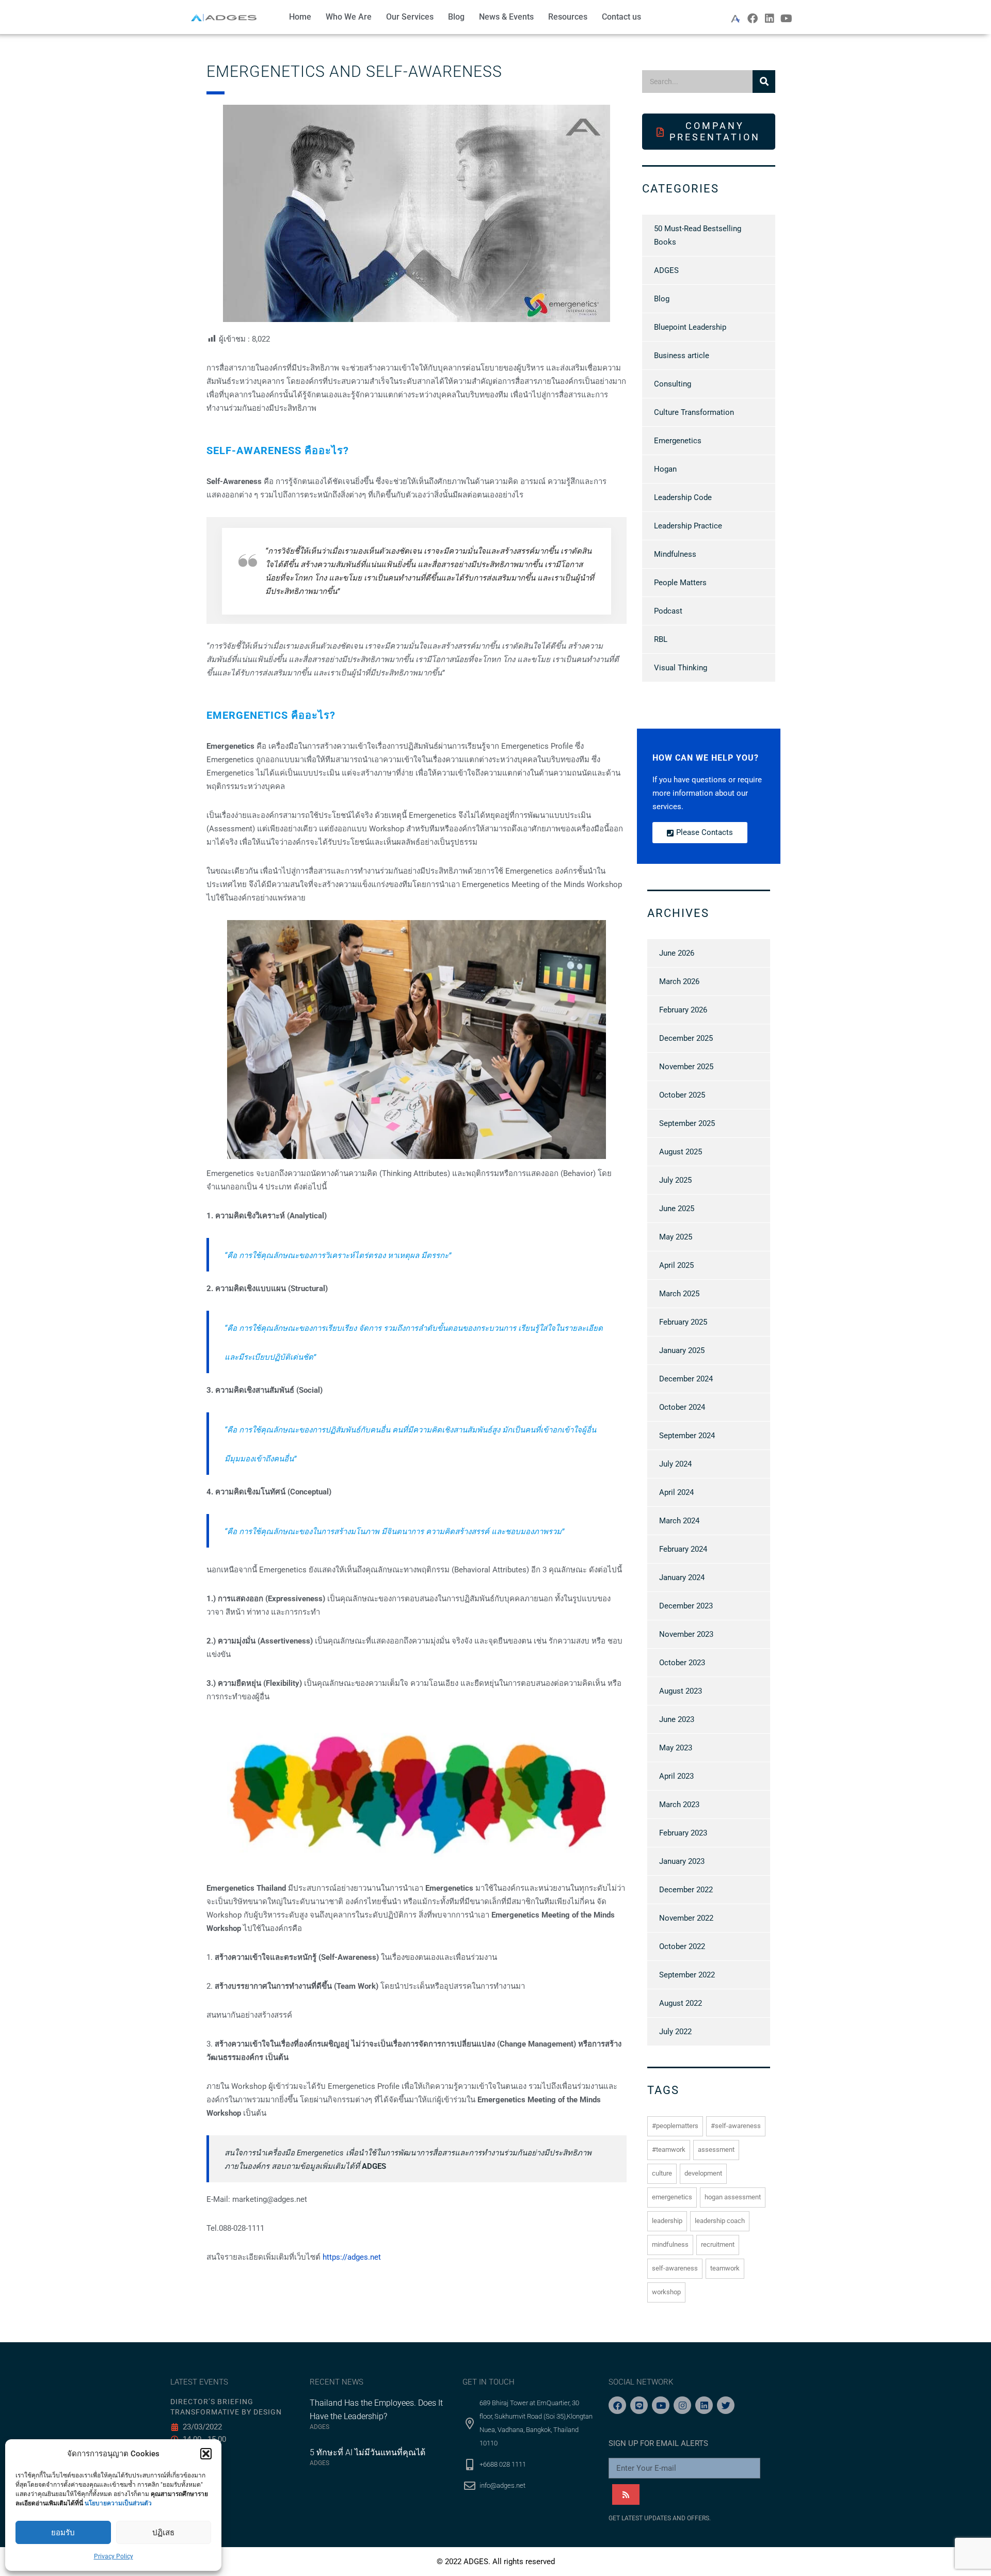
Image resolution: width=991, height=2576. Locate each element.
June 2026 (677, 953)
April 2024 (676, 1492)
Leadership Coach (720, 2221)
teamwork (725, 2268)
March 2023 (679, 1805)
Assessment (716, 2150)
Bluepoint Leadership (690, 327)
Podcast (668, 611)
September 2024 (687, 1436)
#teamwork (669, 2150)
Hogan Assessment (733, 2197)
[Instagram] (682, 2405)
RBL (661, 639)
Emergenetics (678, 441)
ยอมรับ (63, 2533)
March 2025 (679, 1294)
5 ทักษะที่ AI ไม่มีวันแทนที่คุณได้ (367, 2452)
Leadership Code (683, 497)
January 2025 (682, 1350)
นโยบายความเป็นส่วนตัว (118, 2503)
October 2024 (682, 1407)
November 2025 (686, 1067)
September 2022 (687, 1975)
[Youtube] (787, 19)
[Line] (639, 2405)
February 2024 (683, 1549)
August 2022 (681, 2003)
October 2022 (682, 1946)
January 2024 (682, 1577)
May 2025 (676, 1237)
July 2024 (675, 1464)
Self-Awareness (675, 2268)
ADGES (666, 270)
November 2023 (686, 1634)
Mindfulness (675, 554)
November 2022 (686, 1918)
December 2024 (686, 1379)
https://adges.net (352, 2257)
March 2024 (679, 1521)
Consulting (673, 384)
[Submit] (626, 2494)
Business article (682, 356)
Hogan (665, 469)
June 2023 (677, 1719)
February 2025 (683, 1322)
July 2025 (675, 1180)
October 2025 (682, 1095)
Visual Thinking (681, 668)
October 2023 (682, 1663)
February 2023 (683, 1833)
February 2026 (683, 1010)
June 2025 (677, 1209)
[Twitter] (726, 2405)
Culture (662, 2173)
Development (703, 2173)
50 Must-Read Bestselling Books (698, 235)
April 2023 (676, 1776)
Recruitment (718, 2244)
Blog (456, 17)
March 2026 (679, 981)
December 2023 (686, 1606)
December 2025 (686, 1038)
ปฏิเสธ (163, 2533)
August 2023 (681, 1691)
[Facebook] (753, 19)
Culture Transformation (694, 412)
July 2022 (675, 2032)
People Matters (680, 583)
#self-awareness (736, 2126)
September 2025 (687, 1123)
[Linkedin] (770, 19)
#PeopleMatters (675, 2126)
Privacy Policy (114, 2556)
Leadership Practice (688, 526)
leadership (667, 2221)
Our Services (410, 17)
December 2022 (686, 1890)
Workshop (666, 2292)
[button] (206, 2454)
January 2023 (682, 1861)
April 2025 (676, 1265)
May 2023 (676, 1748)
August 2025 (681, 1152)
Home (300, 17)
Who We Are (349, 17)
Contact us (621, 17)
